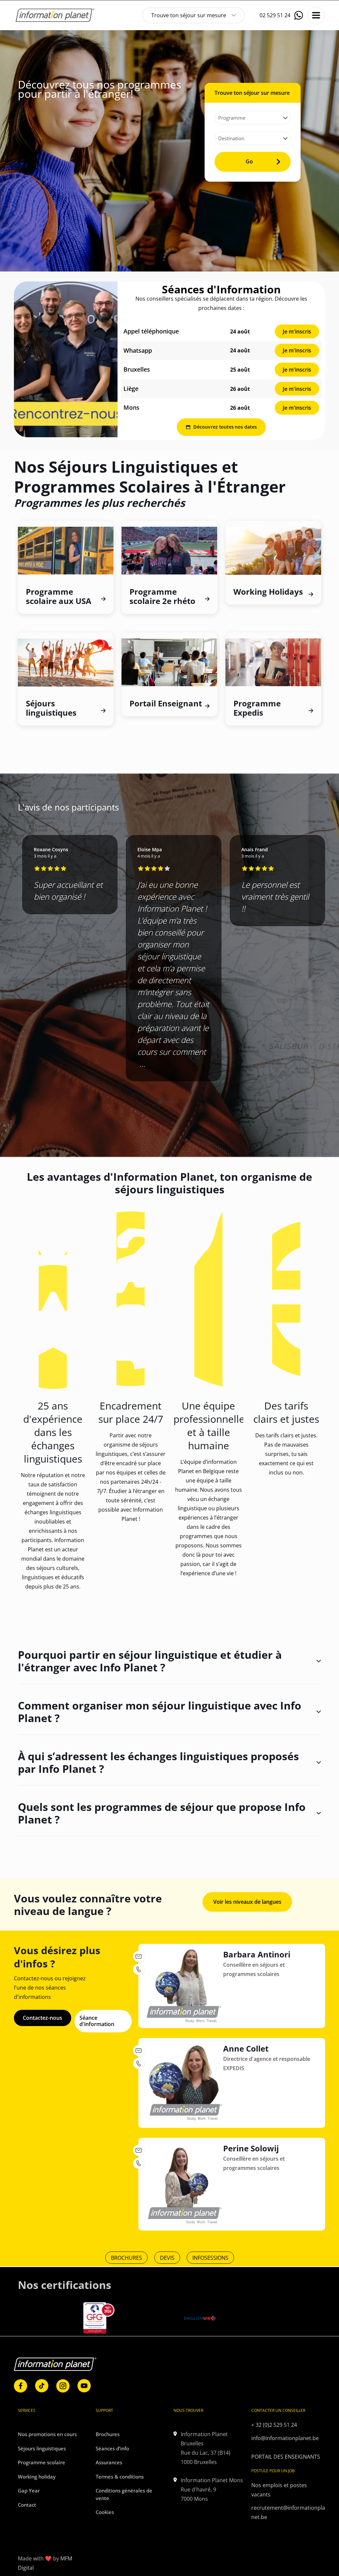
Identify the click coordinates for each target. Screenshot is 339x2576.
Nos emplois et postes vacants (279, 2490)
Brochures (108, 2434)
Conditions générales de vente (124, 2494)
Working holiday (37, 2477)
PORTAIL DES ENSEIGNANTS (286, 2457)
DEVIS (167, 2258)
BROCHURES (126, 2258)
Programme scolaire (42, 2462)
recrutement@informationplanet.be (288, 2512)
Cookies (105, 2512)
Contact (27, 2505)
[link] (66, 359)
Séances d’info (112, 2448)
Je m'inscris (297, 331)
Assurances (109, 2462)
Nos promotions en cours (47, 2434)
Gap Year (29, 2490)
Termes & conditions (120, 2477)
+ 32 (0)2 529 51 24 (274, 2425)
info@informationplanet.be (285, 2438)
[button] (161, 1102)
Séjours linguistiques (42, 2448)
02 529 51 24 (275, 15)
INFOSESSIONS (210, 2258)
